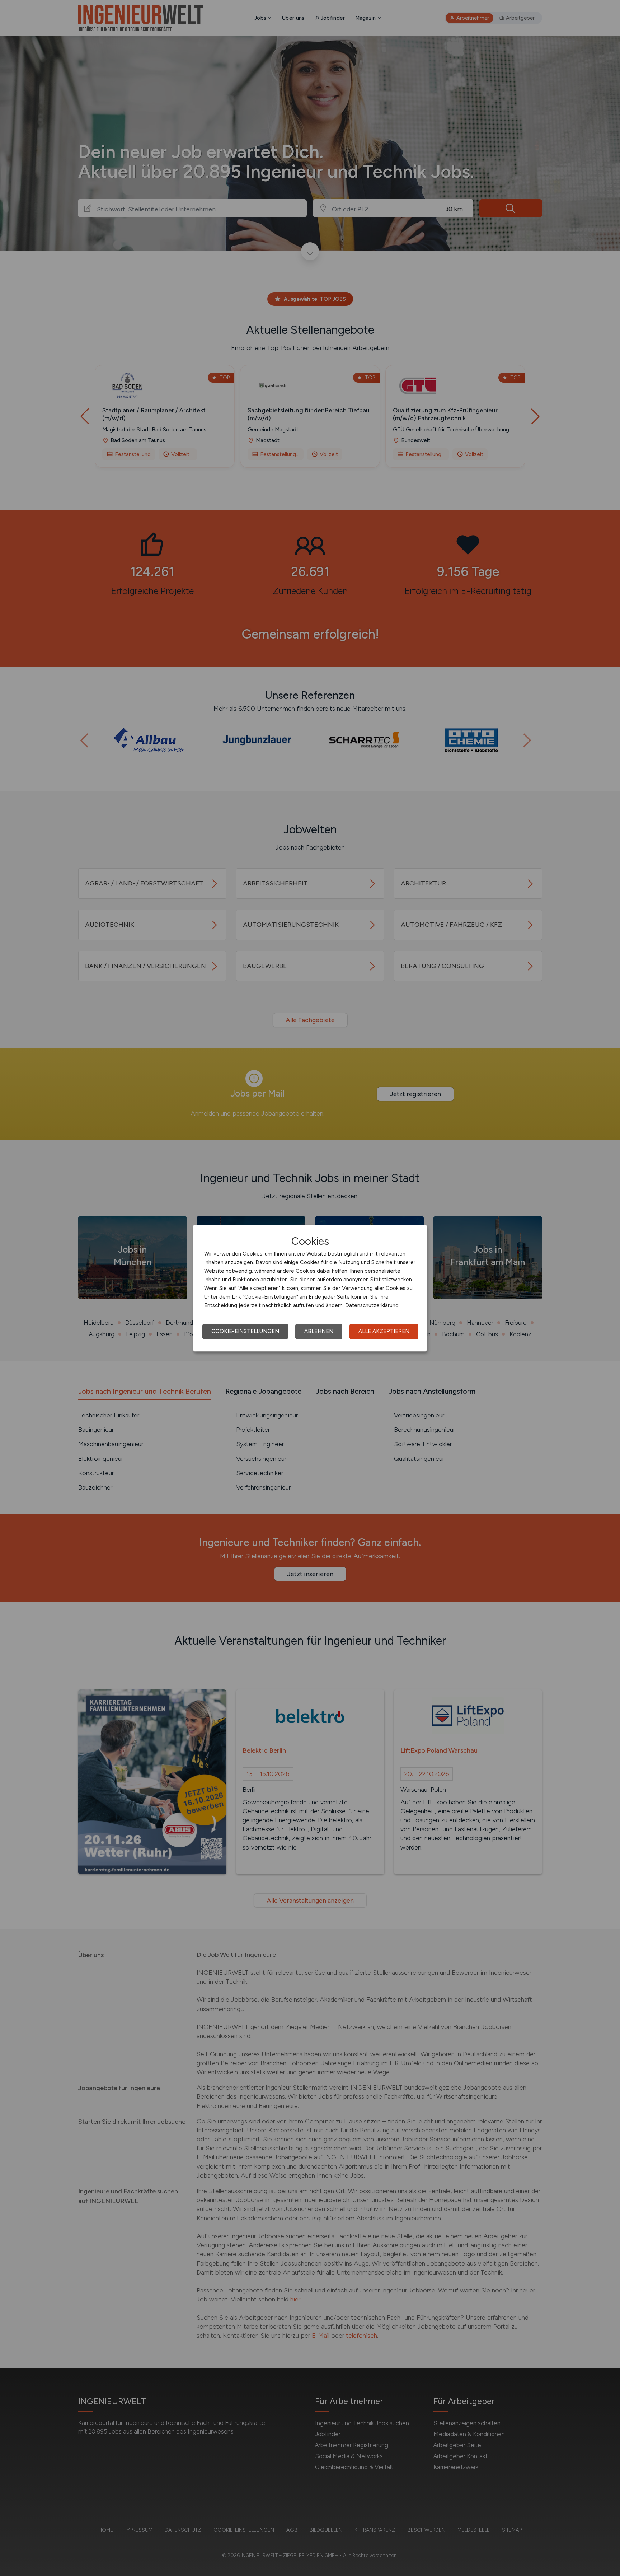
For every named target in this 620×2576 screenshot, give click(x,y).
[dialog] (310, 1288)
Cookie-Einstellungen (245, 1331)
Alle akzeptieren (384, 1331)
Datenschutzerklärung (372, 1305)
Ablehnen (319, 1331)
